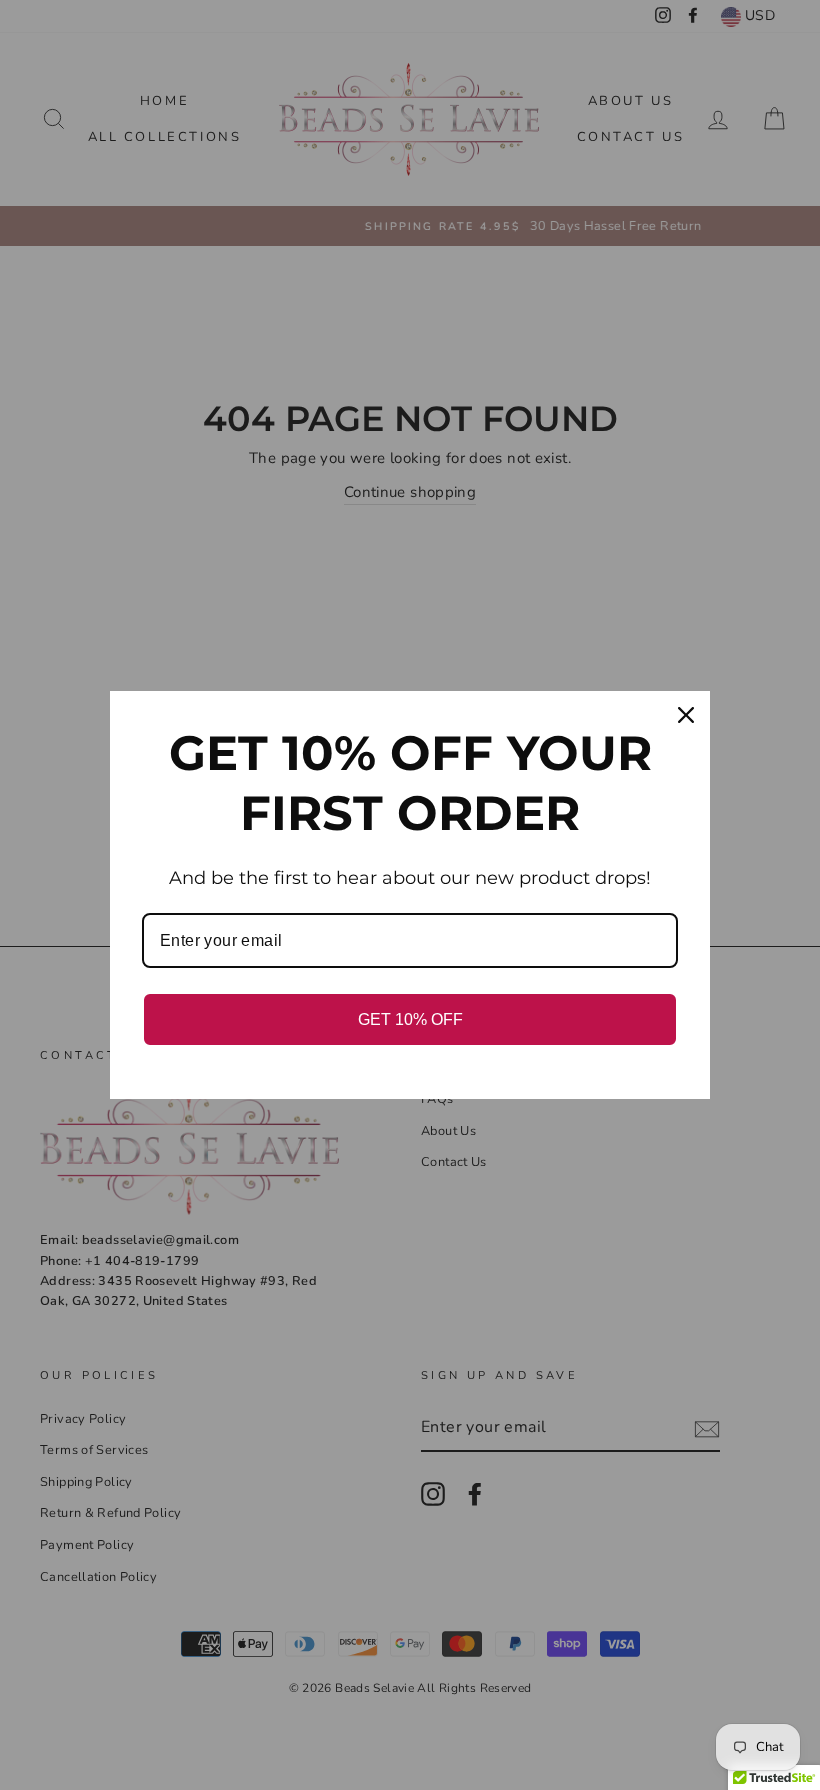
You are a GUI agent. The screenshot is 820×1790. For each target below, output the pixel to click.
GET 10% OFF (410, 1019)
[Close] (686, 715)
